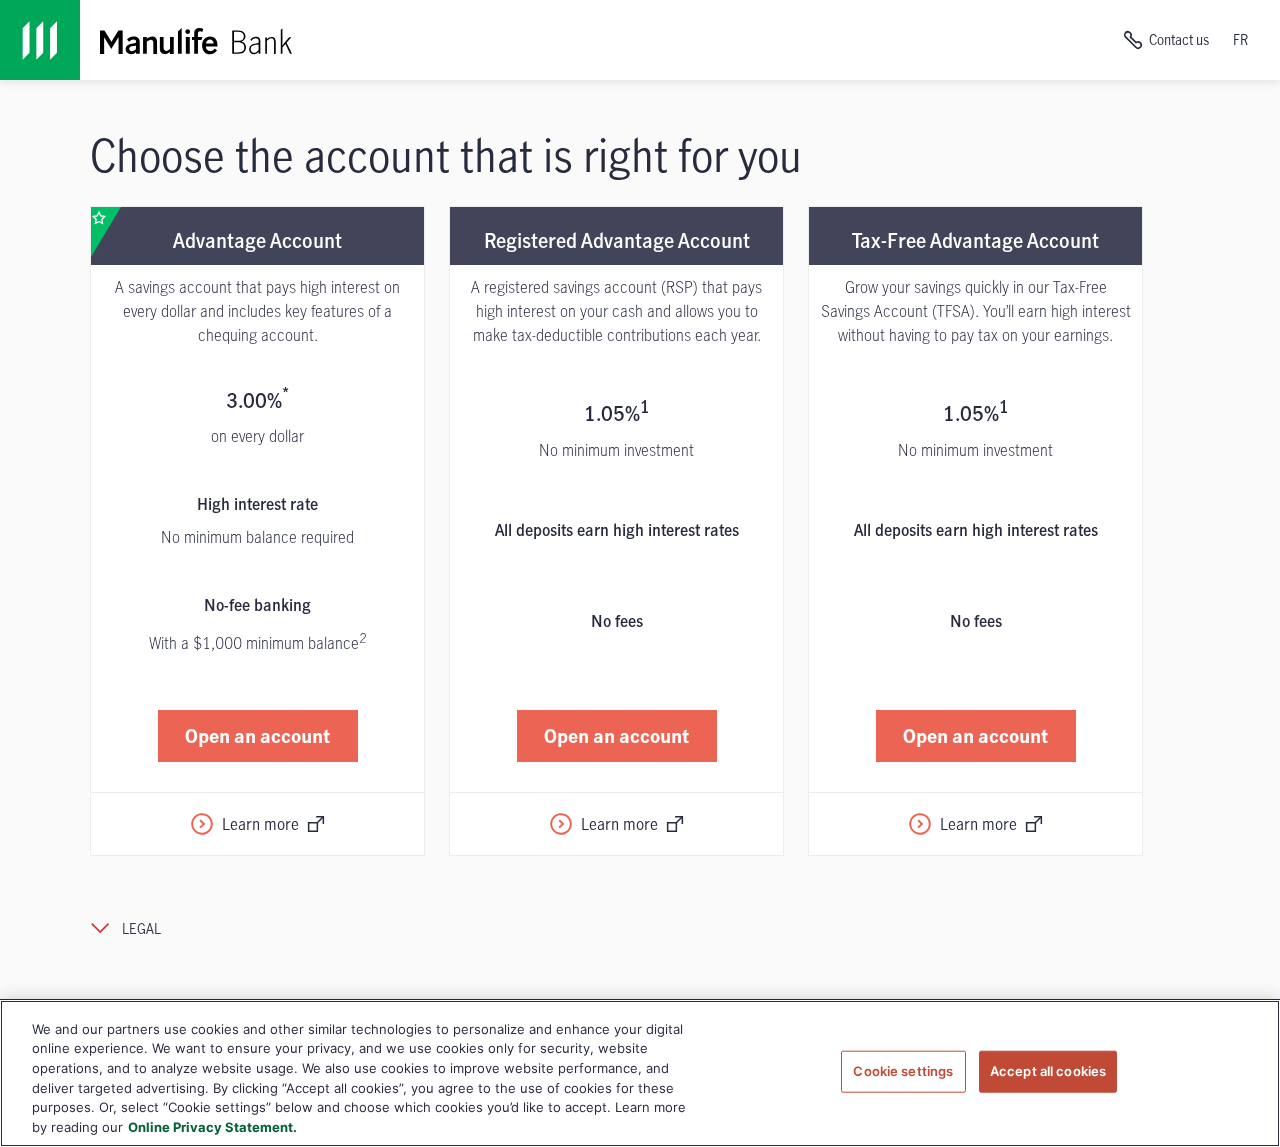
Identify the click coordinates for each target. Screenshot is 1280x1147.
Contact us (1179, 39)
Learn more (260, 824)
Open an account (257, 735)
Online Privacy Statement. (212, 1126)
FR (1240, 39)
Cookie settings (903, 1071)
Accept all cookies (1048, 1071)
